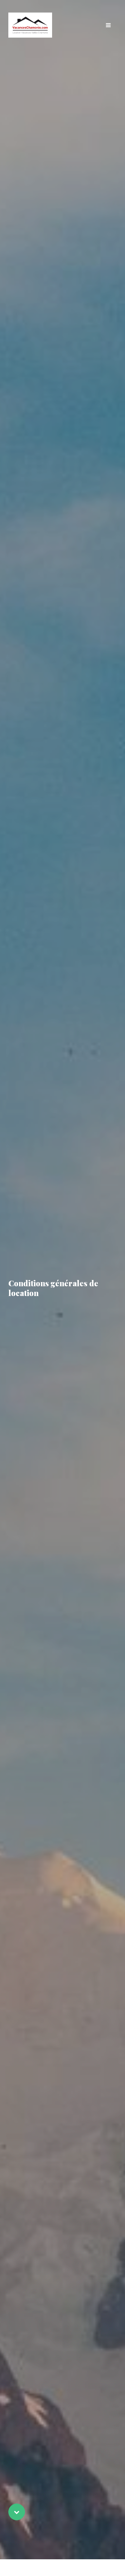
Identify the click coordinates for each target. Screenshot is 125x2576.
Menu (108, 25)
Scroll (17, 2512)
